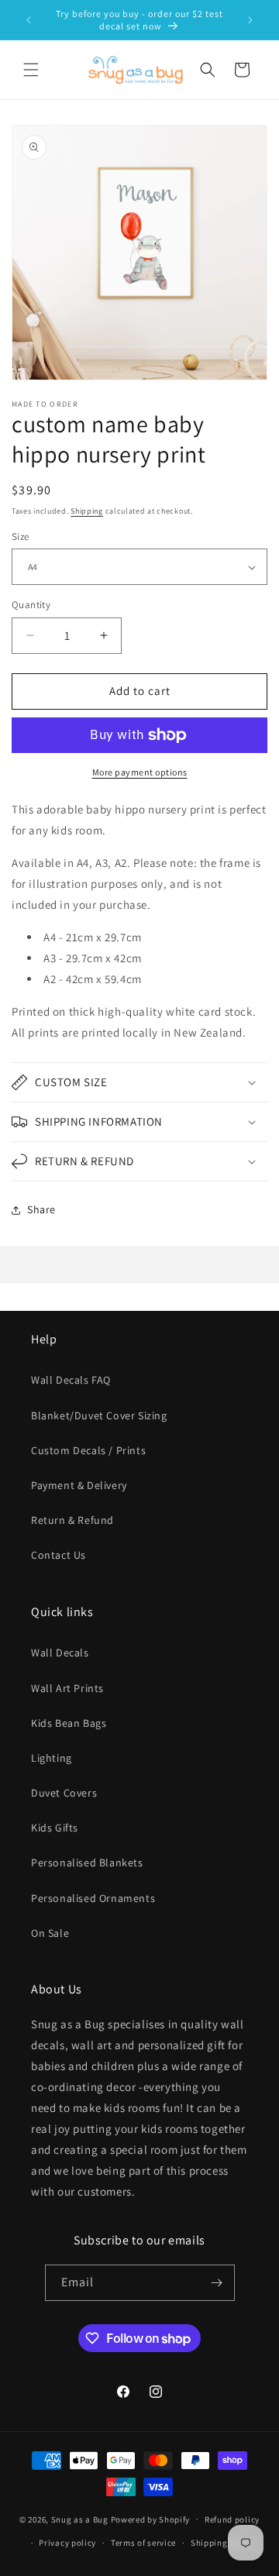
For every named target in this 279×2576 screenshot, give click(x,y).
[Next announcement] (250, 20)
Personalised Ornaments (93, 1898)
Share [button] (41, 1209)
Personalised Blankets (87, 1862)
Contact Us (59, 1555)
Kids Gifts (55, 1828)
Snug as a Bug (81, 2519)
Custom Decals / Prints (88, 1450)
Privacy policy (67, 2543)
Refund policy (232, 2519)
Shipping (87, 511)
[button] (31, 70)
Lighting (52, 1758)
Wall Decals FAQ (71, 1380)
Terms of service (143, 2543)
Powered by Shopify (151, 2519)
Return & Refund (72, 1520)
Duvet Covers (64, 1793)
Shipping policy (223, 2543)
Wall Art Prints (67, 1688)
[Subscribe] (217, 2283)
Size (21, 537)
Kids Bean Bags (69, 1723)
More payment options (140, 772)
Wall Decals (60, 1653)
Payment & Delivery (79, 1485)
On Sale (50, 1933)
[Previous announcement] (29, 20)
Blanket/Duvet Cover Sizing (99, 1415)
